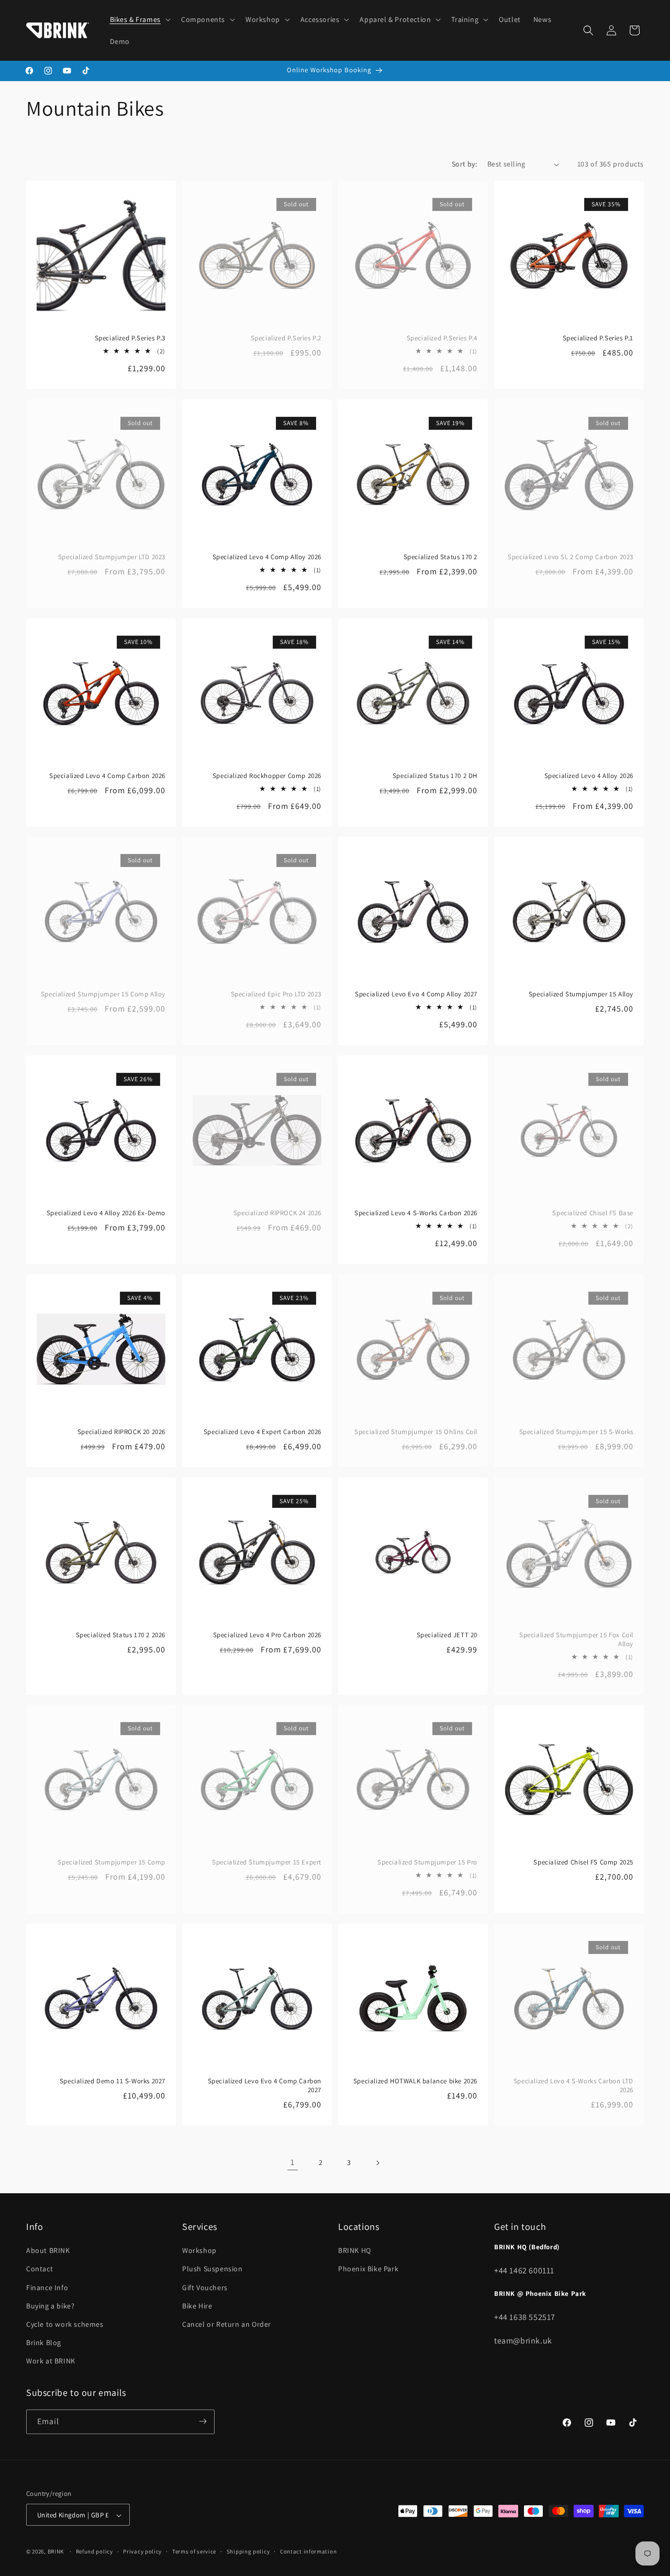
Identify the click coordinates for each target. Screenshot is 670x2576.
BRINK (56, 2552)
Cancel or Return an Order (227, 2324)
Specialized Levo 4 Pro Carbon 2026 (267, 1635)
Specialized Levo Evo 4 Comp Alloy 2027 (416, 994)
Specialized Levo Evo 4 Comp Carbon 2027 (265, 2086)
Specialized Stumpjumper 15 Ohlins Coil (416, 1432)
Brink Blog (44, 2342)
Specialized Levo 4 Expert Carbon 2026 (263, 1432)
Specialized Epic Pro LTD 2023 (276, 994)
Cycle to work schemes (65, 2324)
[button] (139, 19)
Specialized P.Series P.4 (442, 338)
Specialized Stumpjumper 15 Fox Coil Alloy (576, 1640)
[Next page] (377, 2163)
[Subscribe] (203, 2421)
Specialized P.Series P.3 (130, 338)
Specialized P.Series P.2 (286, 338)
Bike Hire (197, 2306)
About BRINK (48, 2250)
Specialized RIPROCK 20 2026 (121, 1432)
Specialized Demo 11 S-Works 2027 (113, 2081)
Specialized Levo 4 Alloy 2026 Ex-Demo (106, 1213)
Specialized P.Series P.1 (598, 338)
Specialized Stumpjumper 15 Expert (267, 1862)
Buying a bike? (50, 2306)
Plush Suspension (213, 2269)
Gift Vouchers (205, 2288)
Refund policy (94, 2551)
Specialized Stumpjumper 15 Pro (427, 1862)
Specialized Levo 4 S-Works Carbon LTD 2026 (573, 2086)
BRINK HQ (355, 2250)
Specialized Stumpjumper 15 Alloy (581, 994)
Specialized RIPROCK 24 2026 (277, 1213)
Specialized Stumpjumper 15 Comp (111, 1862)
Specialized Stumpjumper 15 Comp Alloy (103, 994)
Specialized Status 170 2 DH (435, 776)
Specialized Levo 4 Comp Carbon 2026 (107, 776)
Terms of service (194, 2551)
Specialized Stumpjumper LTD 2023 (112, 557)
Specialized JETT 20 (447, 1635)
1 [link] (293, 2162)
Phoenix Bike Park (368, 2269)
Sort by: (464, 164)
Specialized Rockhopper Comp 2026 (267, 776)
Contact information (308, 2551)
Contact (40, 2269)
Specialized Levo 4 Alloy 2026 (589, 776)
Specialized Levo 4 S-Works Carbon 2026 (416, 1213)
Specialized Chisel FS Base (593, 1213)
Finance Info (47, 2288)
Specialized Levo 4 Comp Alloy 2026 (267, 557)
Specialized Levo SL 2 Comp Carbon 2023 (571, 557)
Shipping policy (248, 2551)
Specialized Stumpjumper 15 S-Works (576, 1432)
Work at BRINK (51, 2361)
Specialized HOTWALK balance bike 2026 (415, 2081)
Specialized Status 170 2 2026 (121, 1635)
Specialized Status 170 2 (440, 557)
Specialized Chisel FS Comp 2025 (583, 1862)
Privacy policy (142, 2551)
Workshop (199, 2250)
